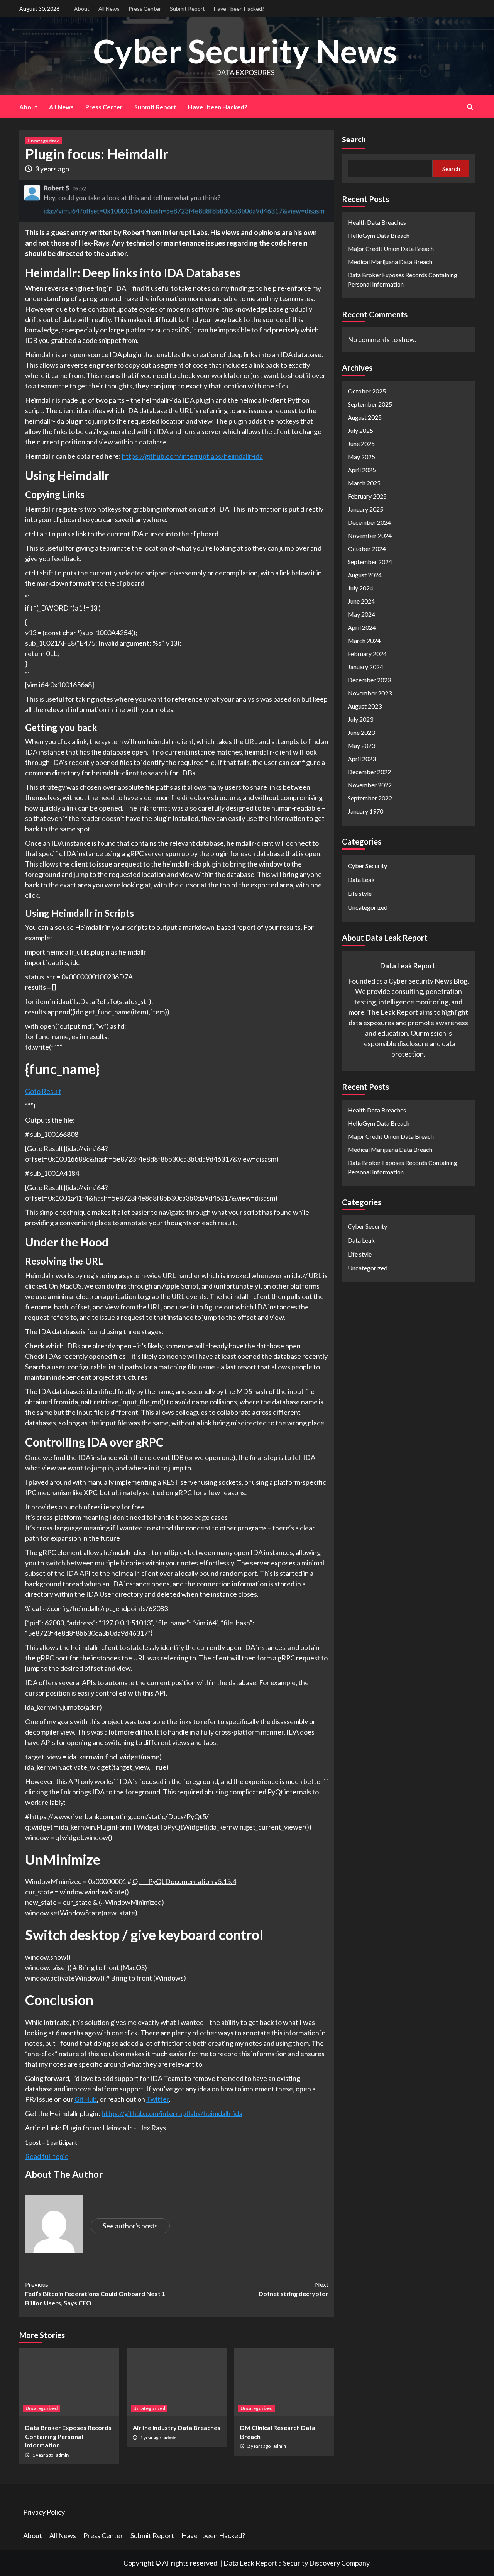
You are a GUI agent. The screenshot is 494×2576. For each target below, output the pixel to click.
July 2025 (360, 430)
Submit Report (187, 9)
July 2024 (360, 588)
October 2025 (367, 391)
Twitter (158, 2099)
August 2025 (365, 417)
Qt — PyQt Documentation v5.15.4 (184, 1881)
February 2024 (367, 653)
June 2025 (361, 443)
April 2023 (362, 758)
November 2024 (370, 535)
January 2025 (365, 509)
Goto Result (43, 1091)
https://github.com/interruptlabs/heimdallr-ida (192, 456)
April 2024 (362, 627)
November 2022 (370, 784)
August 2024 (365, 574)
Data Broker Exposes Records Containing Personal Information (68, 2436)
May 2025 (361, 456)
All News (109, 9)
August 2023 (365, 706)
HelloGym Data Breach (379, 235)
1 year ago (43, 2455)
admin (62, 2455)
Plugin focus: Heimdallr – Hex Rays (114, 2128)
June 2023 (361, 732)
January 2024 (365, 666)
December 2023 (369, 679)
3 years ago (52, 169)
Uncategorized (43, 141)
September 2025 (370, 404)
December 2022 (369, 771)
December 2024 (369, 522)
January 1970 (365, 811)
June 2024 (361, 601)
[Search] (470, 107)
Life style (360, 893)
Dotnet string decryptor (294, 2289)
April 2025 (362, 469)
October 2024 (367, 548)
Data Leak (361, 879)
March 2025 (364, 482)
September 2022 (370, 798)
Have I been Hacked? (239, 9)
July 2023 (360, 719)
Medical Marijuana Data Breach (390, 262)
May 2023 (361, 745)
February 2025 (367, 496)
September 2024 (370, 561)
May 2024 (361, 614)
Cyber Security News (245, 51)
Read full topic (47, 2156)
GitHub (86, 2099)
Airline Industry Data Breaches (177, 2428)
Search (354, 139)
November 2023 (370, 693)
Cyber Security (367, 865)
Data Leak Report (250, 2563)
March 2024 (364, 640)
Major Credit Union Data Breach (391, 248)
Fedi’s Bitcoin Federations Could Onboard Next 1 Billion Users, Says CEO (95, 2294)
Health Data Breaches (377, 222)
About (82, 9)
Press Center (145, 9)
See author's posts (130, 2226)
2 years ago (259, 2446)
